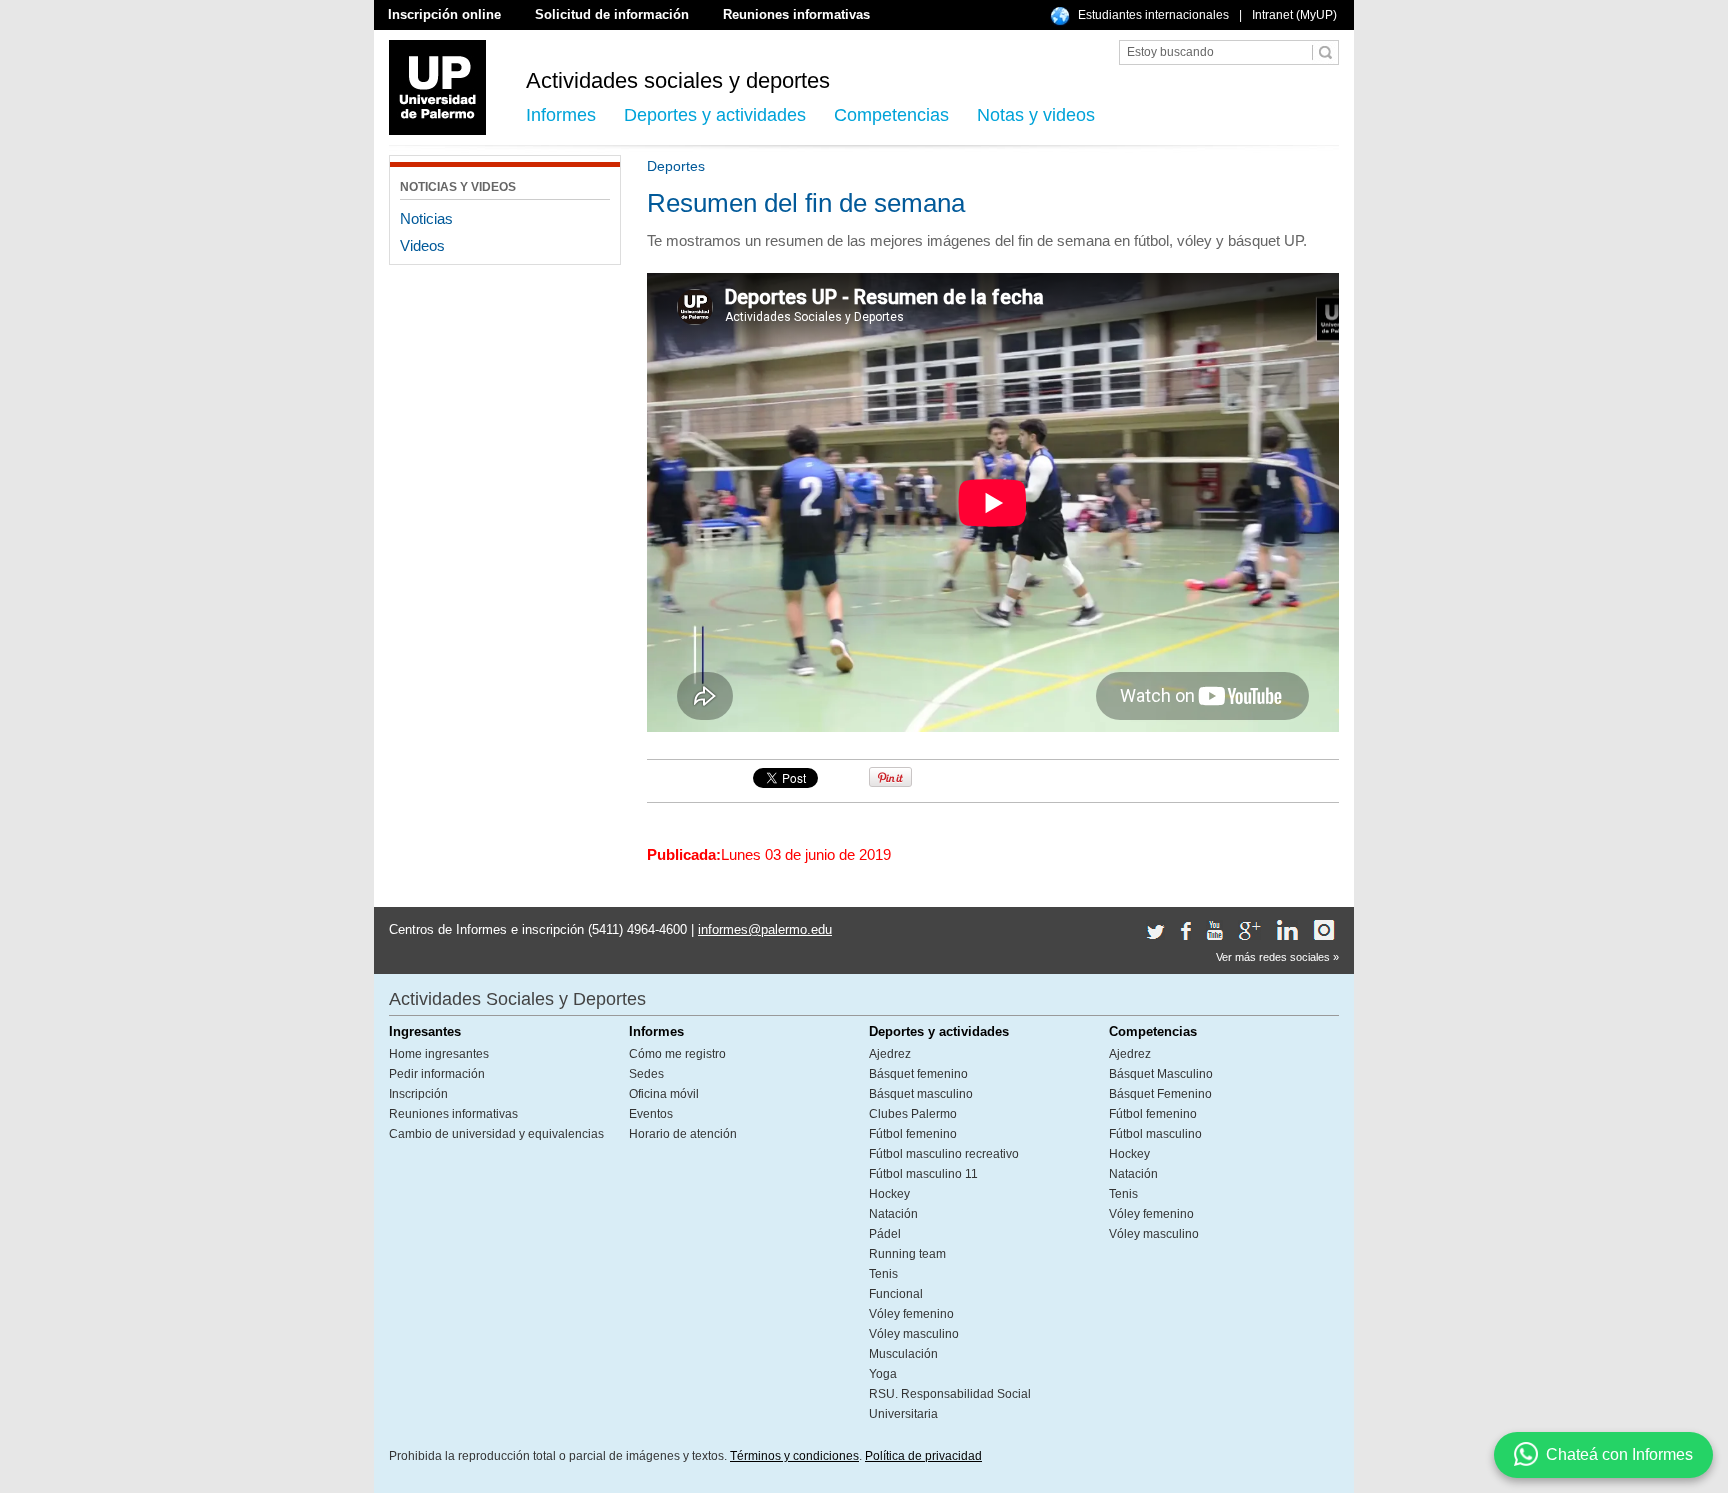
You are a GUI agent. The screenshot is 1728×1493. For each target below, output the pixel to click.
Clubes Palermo (913, 1114)
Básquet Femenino (1160, 1094)
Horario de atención (683, 1134)
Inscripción (418, 1094)
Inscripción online (444, 14)
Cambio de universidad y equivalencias (496, 1134)
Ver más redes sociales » (1277, 957)
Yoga (883, 1374)
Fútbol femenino (913, 1134)
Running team (907, 1254)
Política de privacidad (923, 1456)
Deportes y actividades (715, 115)
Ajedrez (890, 1054)
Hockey (889, 1194)
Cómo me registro (677, 1054)
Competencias (891, 115)
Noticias (426, 218)
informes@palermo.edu (765, 929)
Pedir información (437, 1074)
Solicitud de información (612, 14)
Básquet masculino (921, 1094)
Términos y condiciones (794, 1456)
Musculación (903, 1354)
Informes (561, 115)
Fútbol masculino (1155, 1134)
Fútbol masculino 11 (923, 1174)
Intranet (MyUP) (1294, 15)
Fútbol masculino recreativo (944, 1154)
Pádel (885, 1234)
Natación (893, 1214)
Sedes (646, 1074)
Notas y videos (1036, 115)
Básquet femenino (918, 1074)
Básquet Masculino (1161, 1074)
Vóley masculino (914, 1334)
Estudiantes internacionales (1153, 15)
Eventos (651, 1114)
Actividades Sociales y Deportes (517, 999)
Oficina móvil (664, 1094)
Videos (422, 245)
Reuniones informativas (796, 14)
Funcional (896, 1294)
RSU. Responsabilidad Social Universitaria (950, 1404)
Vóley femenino (911, 1314)
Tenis (883, 1274)
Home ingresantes (439, 1054)
